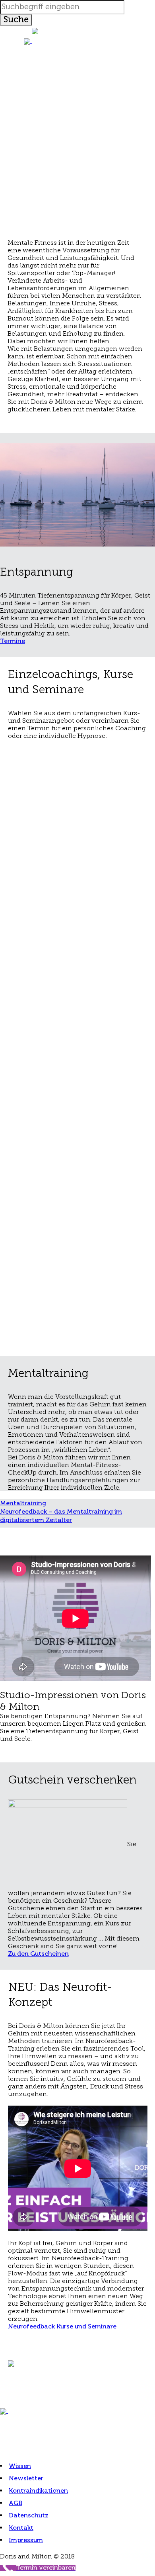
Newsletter (26, 2479)
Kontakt (21, 2528)
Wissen (20, 2466)
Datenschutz (29, 2516)
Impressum (26, 2541)
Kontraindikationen (38, 2491)
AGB (15, 2503)
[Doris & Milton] (77, 41)
